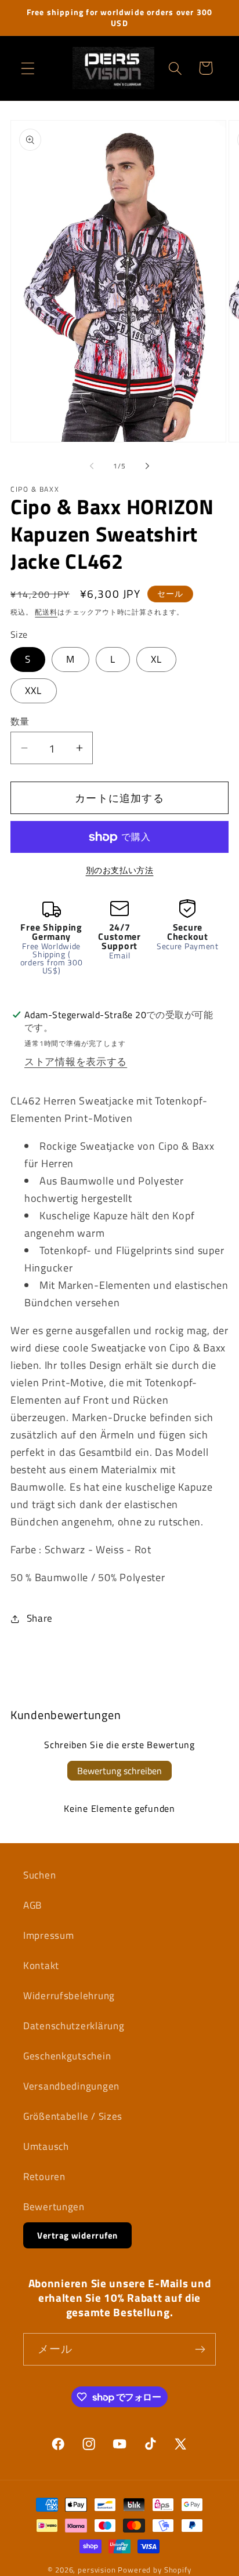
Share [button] (40, 1618)
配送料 (46, 612)
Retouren (44, 2177)
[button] (28, 68)
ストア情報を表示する (76, 1062)
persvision (97, 2570)
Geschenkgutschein (67, 2056)
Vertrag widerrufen (77, 2235)
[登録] (200, 2349)
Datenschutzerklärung (74, 2026)
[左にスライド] (92, 466)
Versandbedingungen (71, 2086)
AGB (32, 1905)
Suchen (39, 1875)
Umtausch (46, 2146)
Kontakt (41, 1965)
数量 (20, 721)
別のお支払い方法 (120, 870)
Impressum (48, 1935)
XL (156, 659)
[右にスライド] (147, 466)
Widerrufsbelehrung (69, 1996)
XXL (34, 691)
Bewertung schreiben (119, 1771)
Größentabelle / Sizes (73, 2116)
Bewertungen (54, 2207)
